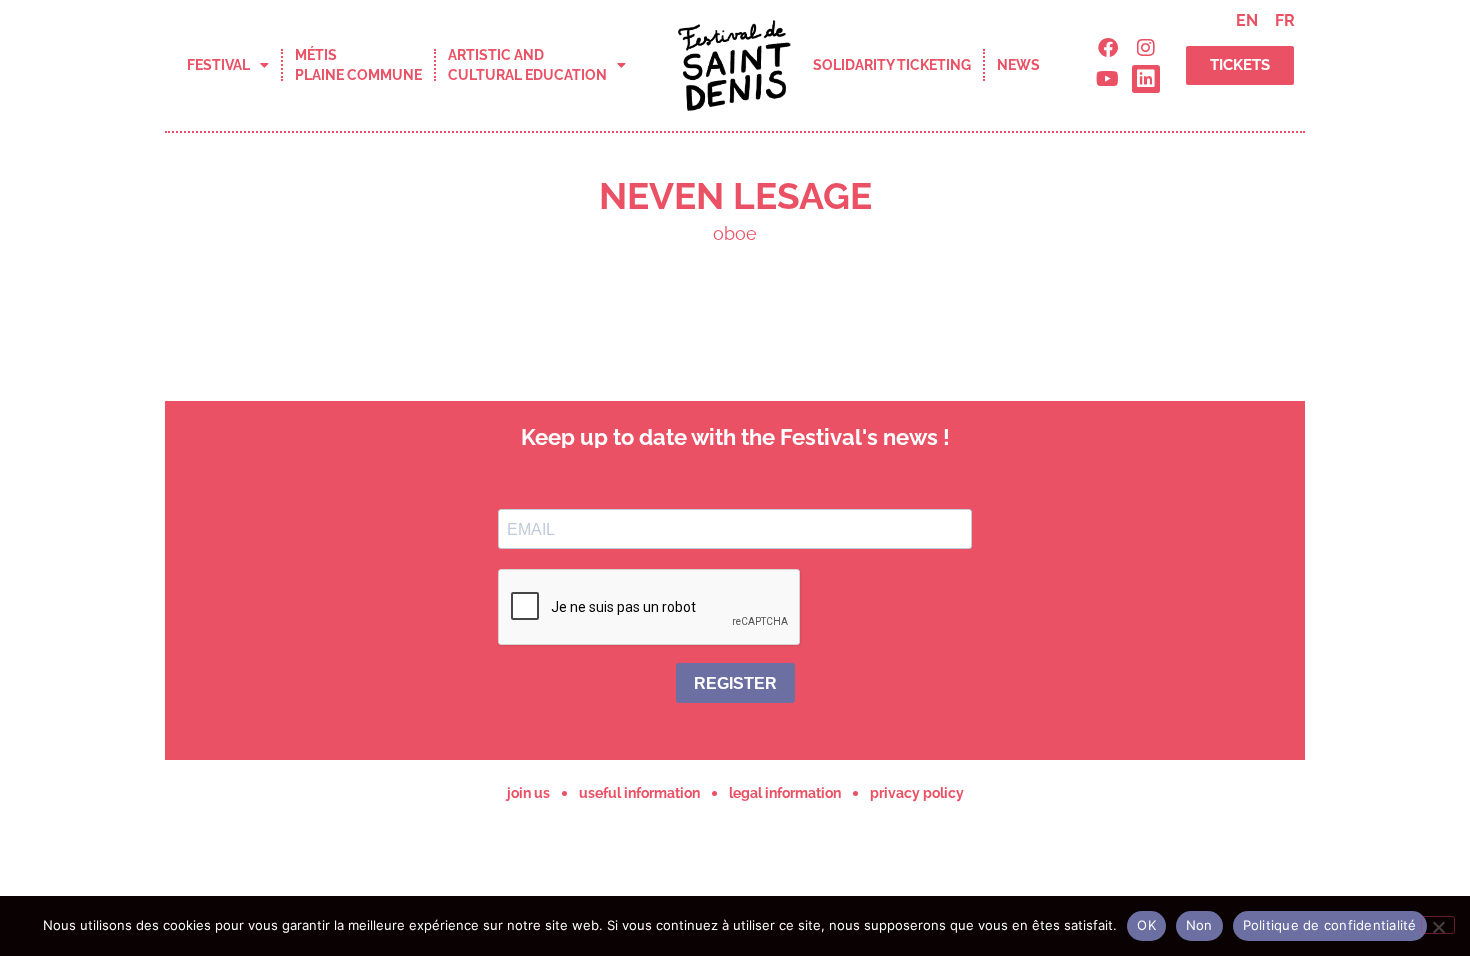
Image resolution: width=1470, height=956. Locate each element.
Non (1199, 925)
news (1018, 65)
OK (1146, 925)
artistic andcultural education (527, 65)
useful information (639, 793)
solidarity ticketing (892, 65)
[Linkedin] (1146, 79)
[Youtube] (1108, 79)
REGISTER (735, 683)
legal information (785, 793)
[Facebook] (1108, 48)
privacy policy (917, 793)
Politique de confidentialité (1330, 925)
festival (218, 65)
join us (528, 793)
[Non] (1438, 925)
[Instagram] (1146, 48)
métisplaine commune (358, 65)
